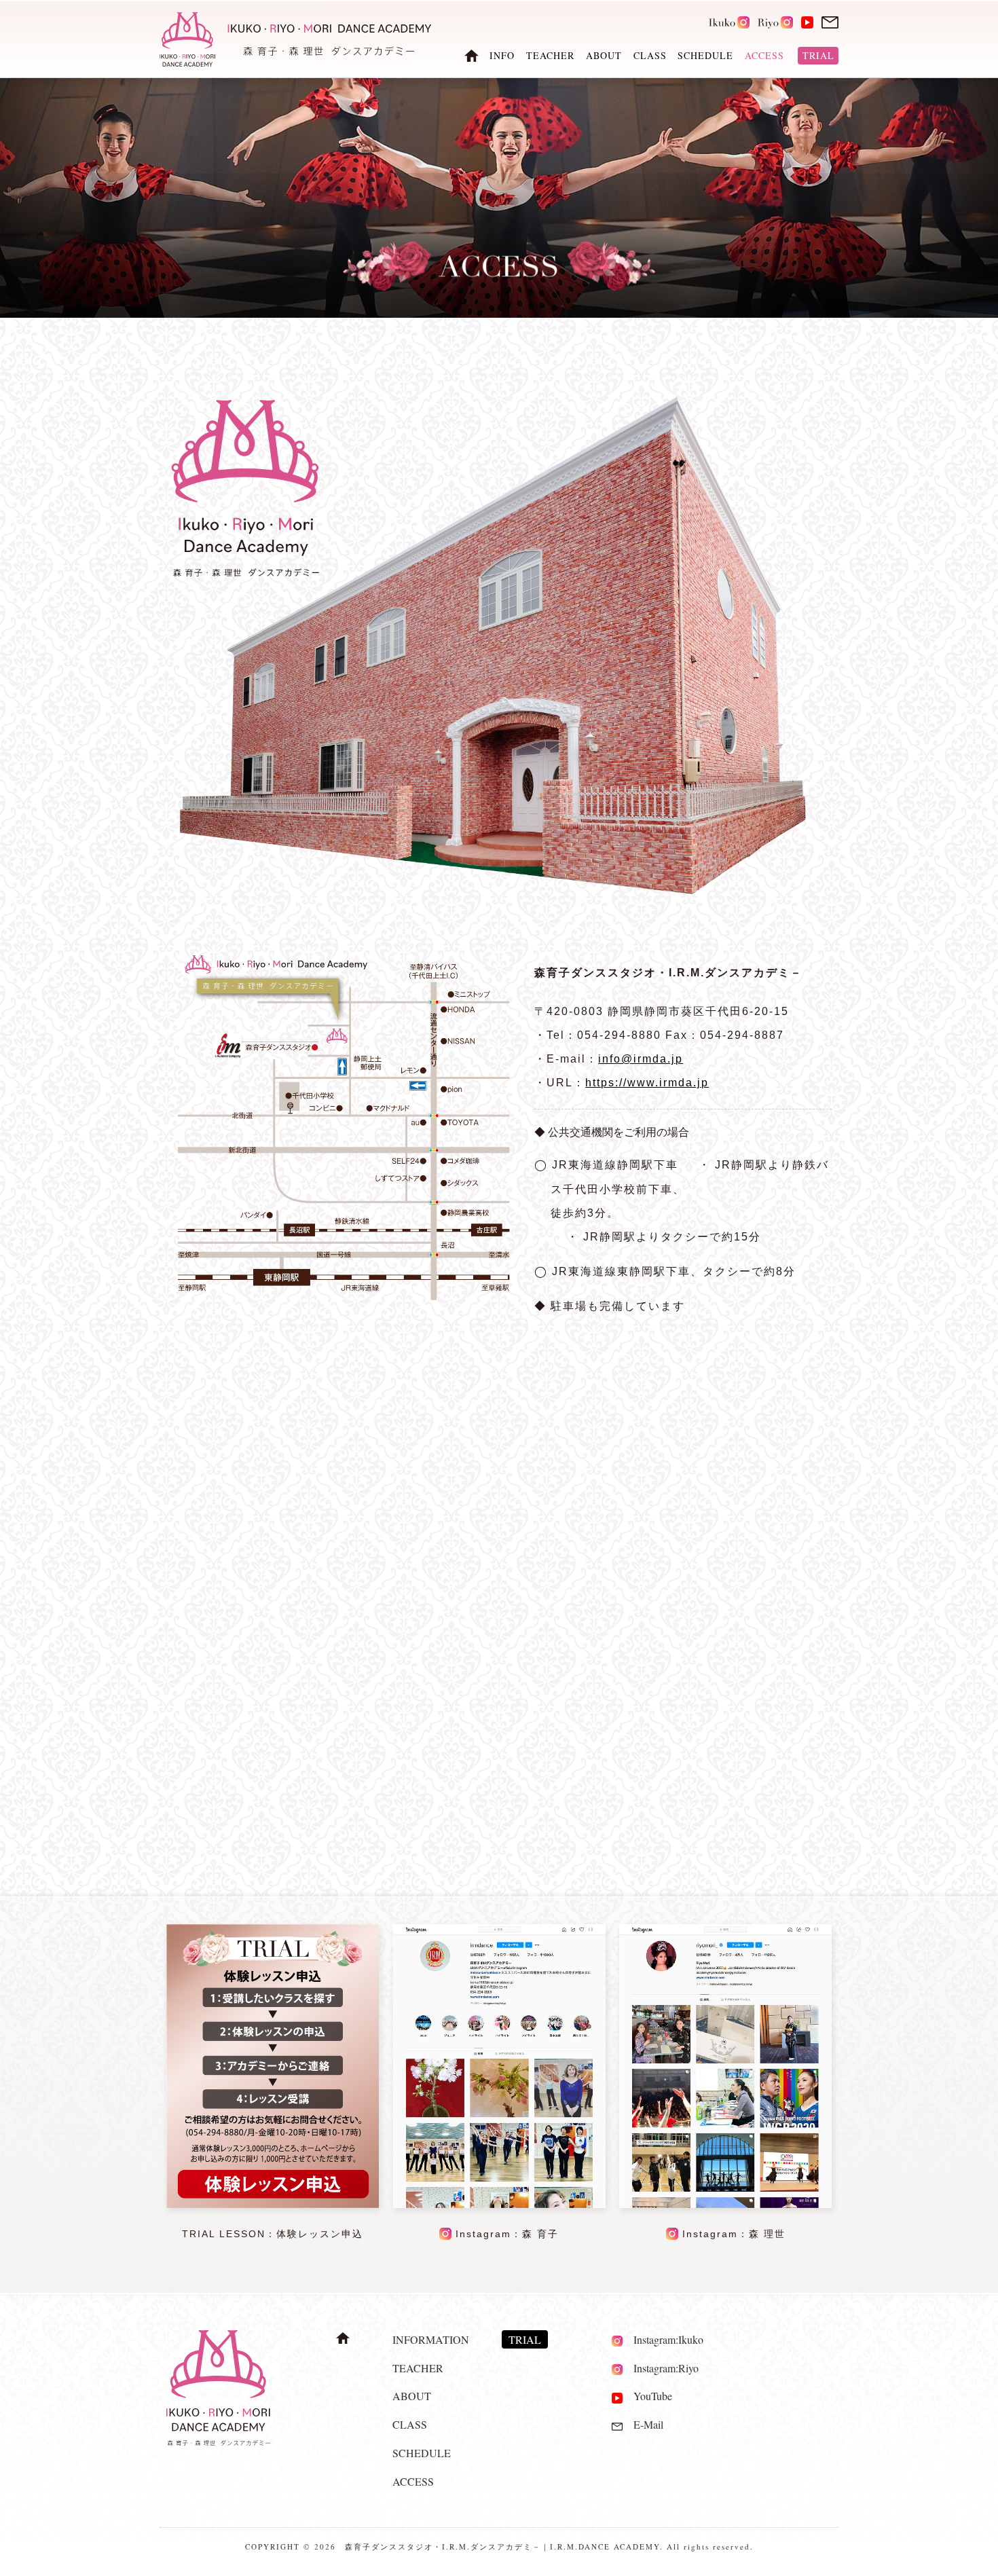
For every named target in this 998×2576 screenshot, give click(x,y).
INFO (502, 56)
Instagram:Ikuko (663, 2339)
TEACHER (550, 56)
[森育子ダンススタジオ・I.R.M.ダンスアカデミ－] (344, 1296)
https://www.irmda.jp (647, 1083)
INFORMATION (431, 2339)
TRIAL (818, 56)
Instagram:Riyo (661, 2368)
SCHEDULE (705, 56)
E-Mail (643, 2424)
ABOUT (604, 56)
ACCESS (413, 2481)
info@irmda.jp (641, 1059)
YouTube (647, 2396)
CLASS (650, 56)
